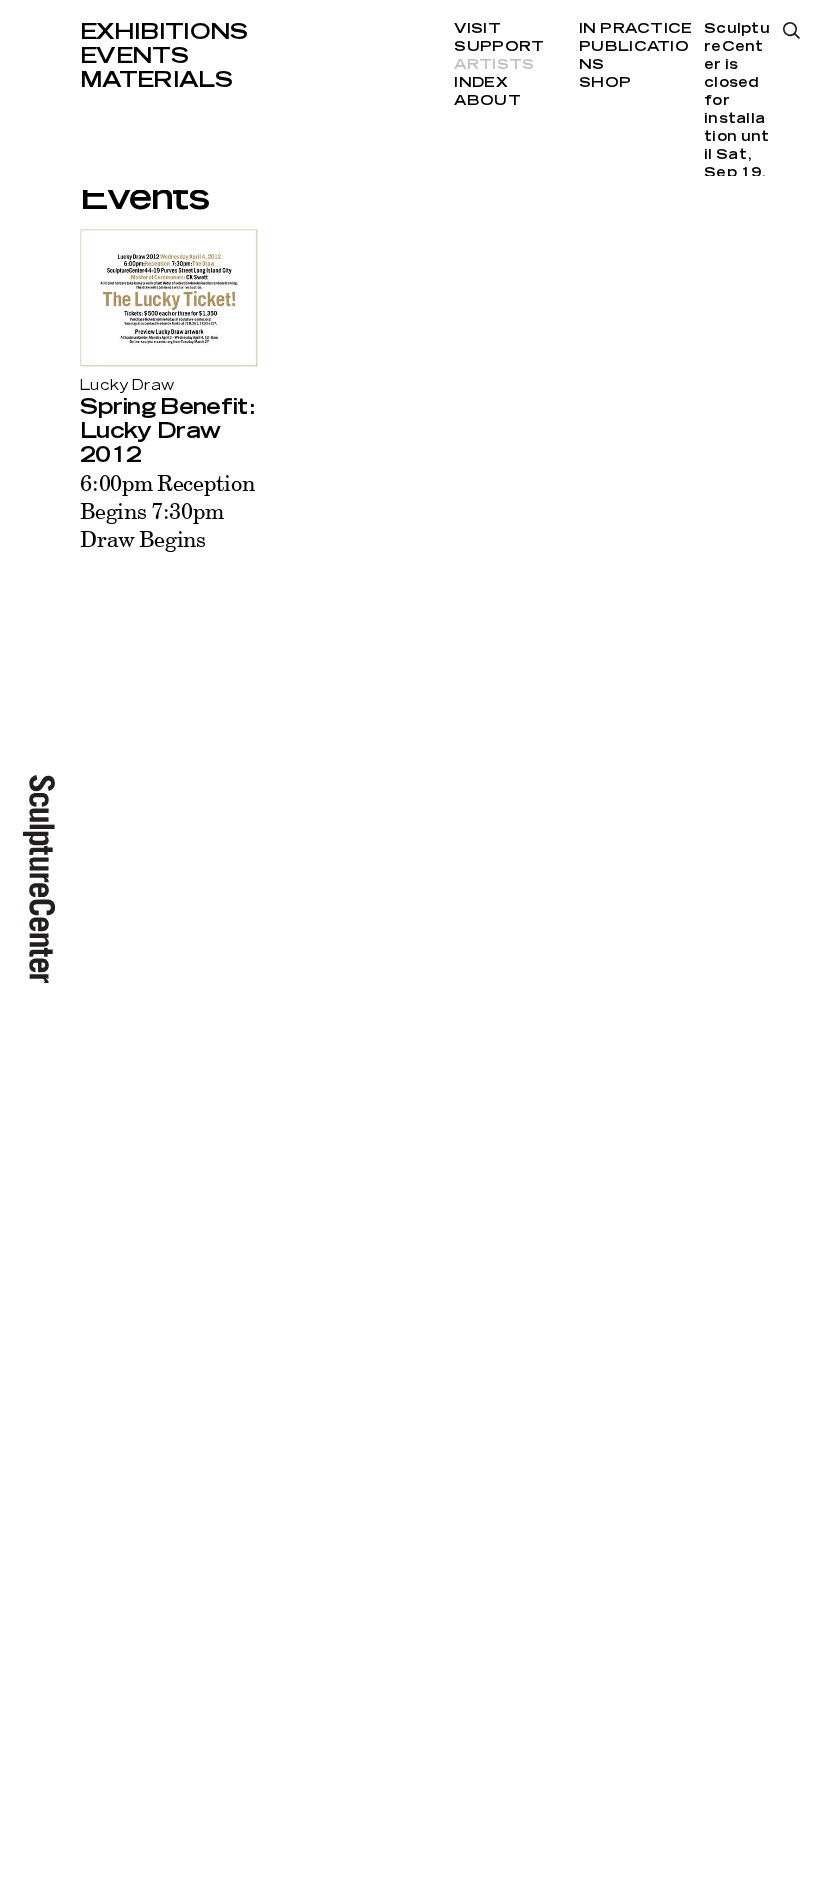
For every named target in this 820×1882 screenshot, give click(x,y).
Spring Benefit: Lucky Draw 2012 (167, 431)
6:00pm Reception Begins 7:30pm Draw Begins (167, 510)
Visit (477, 29)
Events (134, 56)
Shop (605, 83)
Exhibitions (164, 32)
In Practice (635, 29)
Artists (494, 65)
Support (499, 47)
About (487, 101)
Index (480, 83)
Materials (156, 80)
